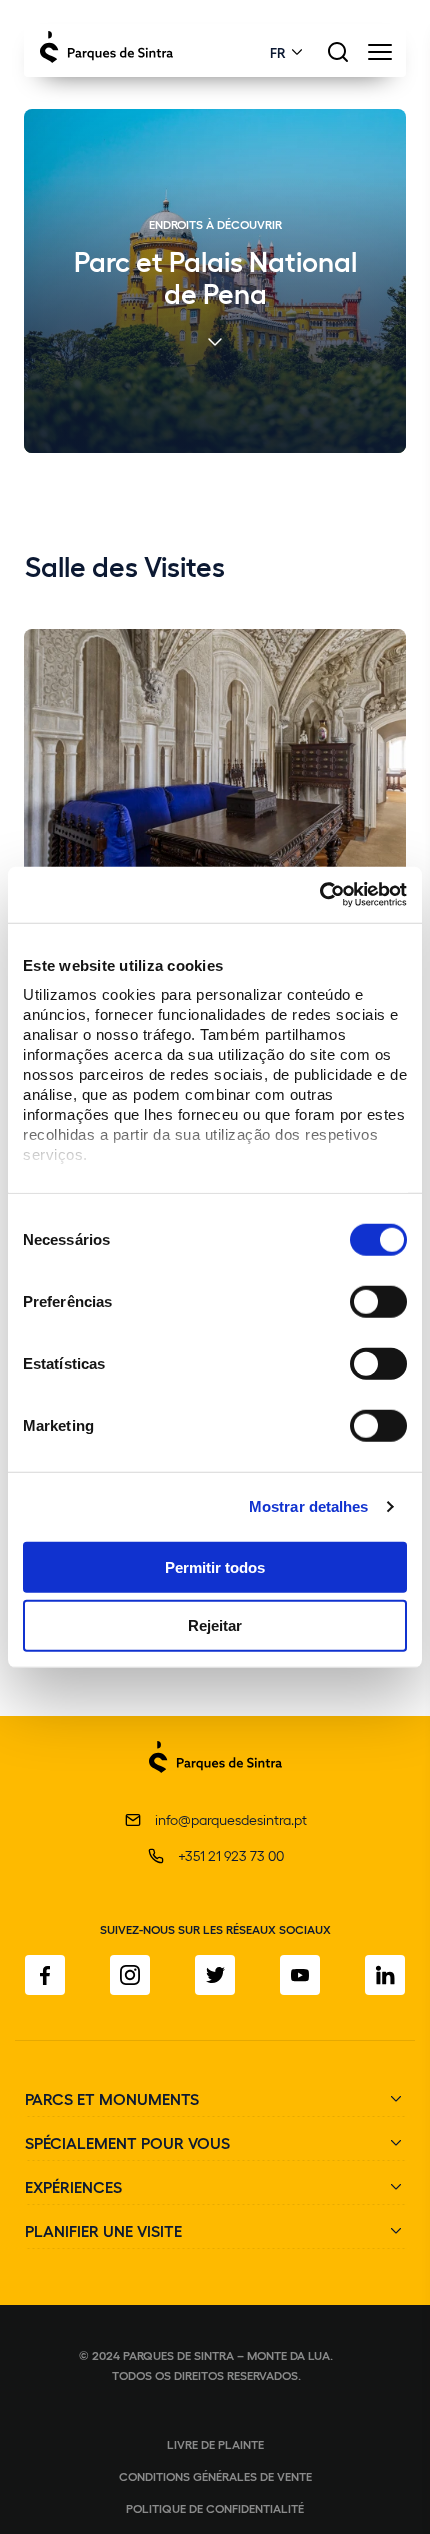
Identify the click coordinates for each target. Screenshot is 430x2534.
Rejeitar (215, 1625)
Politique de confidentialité (215, 2508)
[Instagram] (130, 1975)
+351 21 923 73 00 (231, 1855)
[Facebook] (45, 1975)
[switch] (378, 1301)
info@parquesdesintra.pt (231, 1819)
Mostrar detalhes (309, 1506)
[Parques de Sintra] (215, 1783)
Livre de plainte (215, 2444)
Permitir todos (215, 1566)
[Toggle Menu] (379, 57)
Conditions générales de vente (215, 2476)
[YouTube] (300, 1975)
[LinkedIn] (385, 1975)
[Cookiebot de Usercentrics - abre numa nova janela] (319, 895)
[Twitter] (215, 1975)
